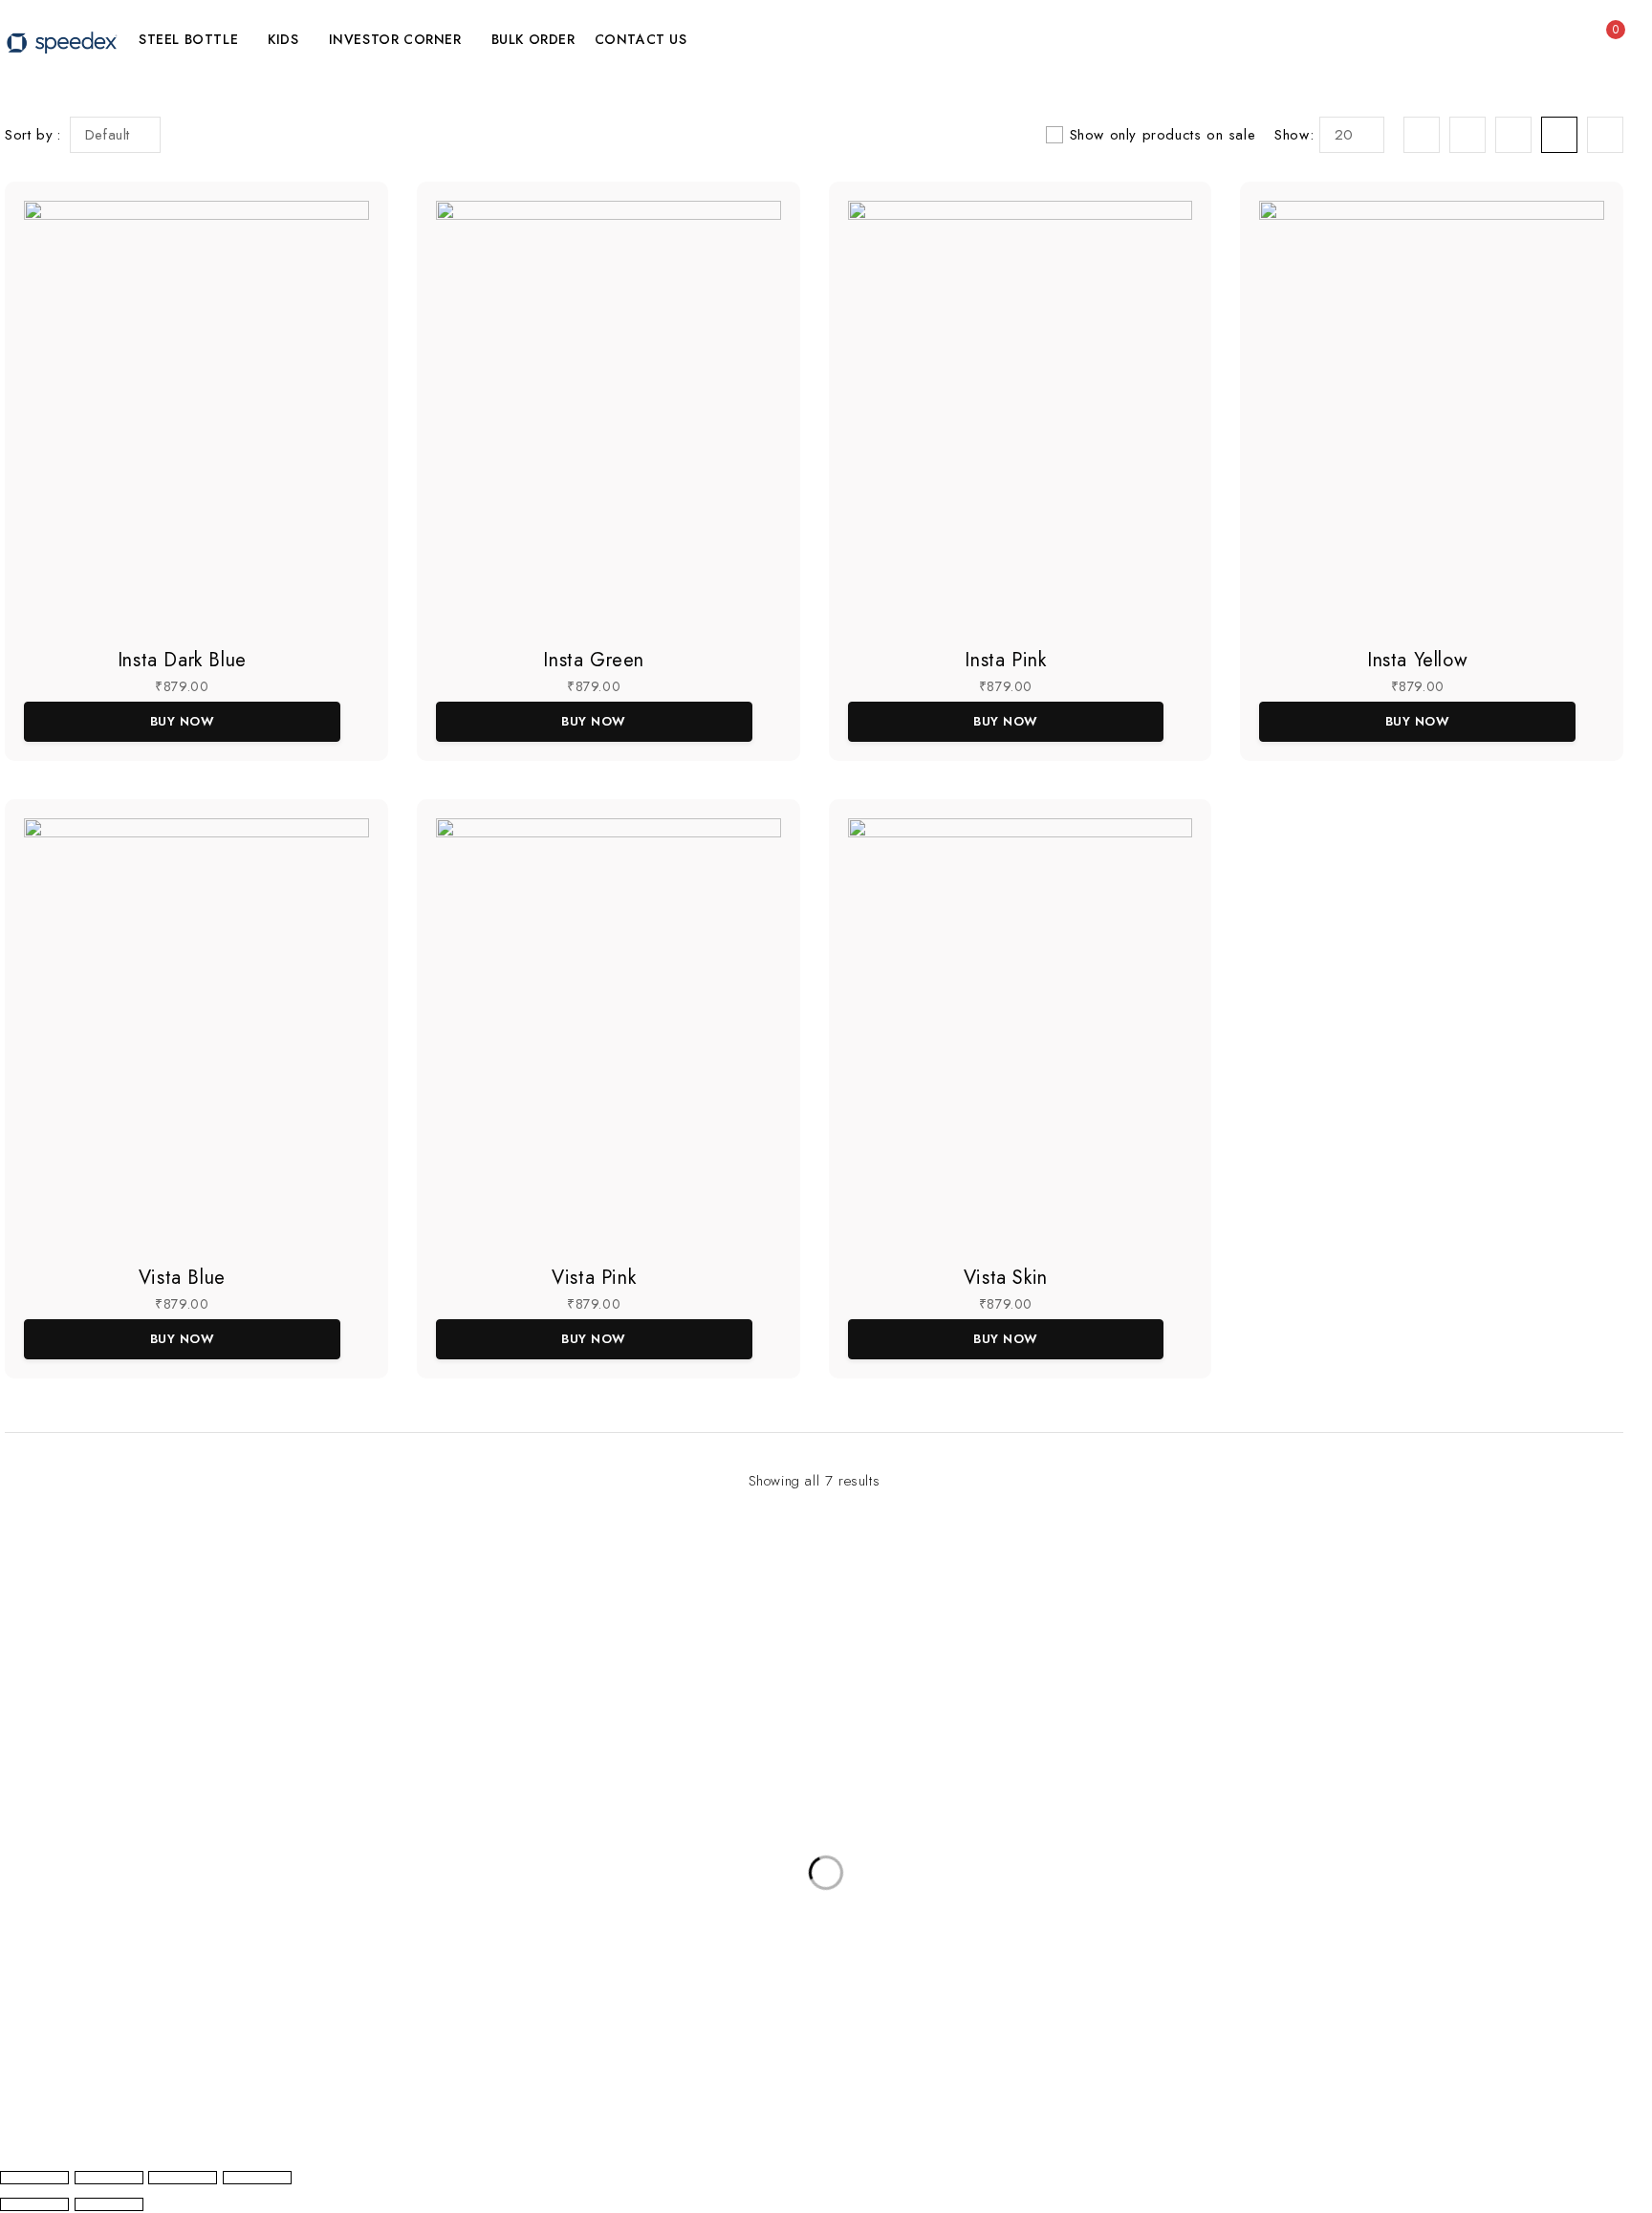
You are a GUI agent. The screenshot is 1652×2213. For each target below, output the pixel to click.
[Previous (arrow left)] (34, 2204)
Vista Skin (1006, 1278)
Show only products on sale (1163, 135)
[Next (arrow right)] (109, 2204)
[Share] (183, 2178)
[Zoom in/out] (34, 2178)
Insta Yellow (1417, 660)
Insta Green (594, 660)
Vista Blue (182, 1278)
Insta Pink (1005, 660)
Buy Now (183, 721)
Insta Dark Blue (182, 660)
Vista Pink (594, 1278)
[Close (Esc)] (257, 2178)
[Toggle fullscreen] (109, 2178)
